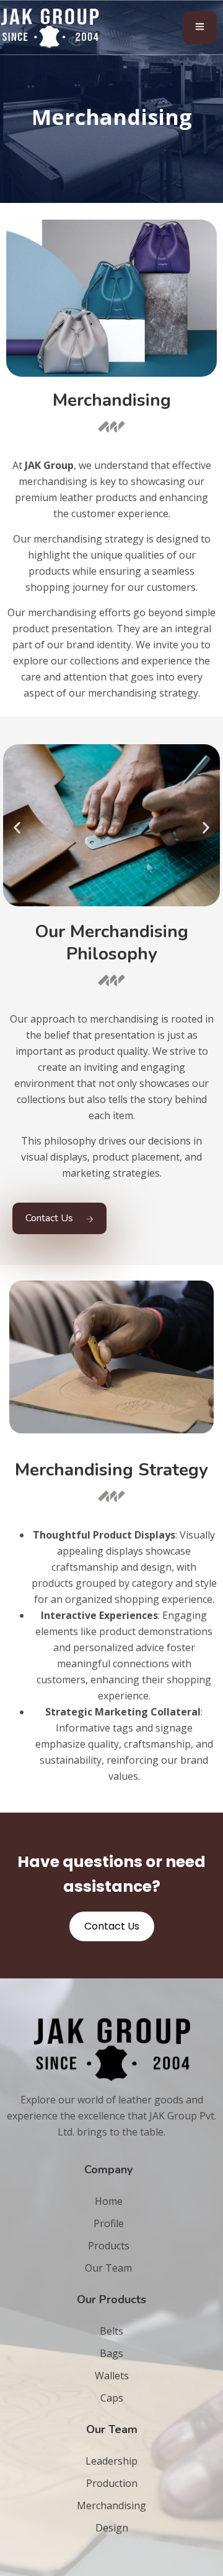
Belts (111, 2331)
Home (109, 2201)
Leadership (111, 2461)
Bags (111, 2353)
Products (109, 2246)
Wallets (112, 2376)
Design (112, 2528)
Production (112, 2483)
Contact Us (49, 1218)
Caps (112, 2398)
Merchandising (111, 2505)
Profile (109, 2223)
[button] (17, 827)
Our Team (108, 2268)
